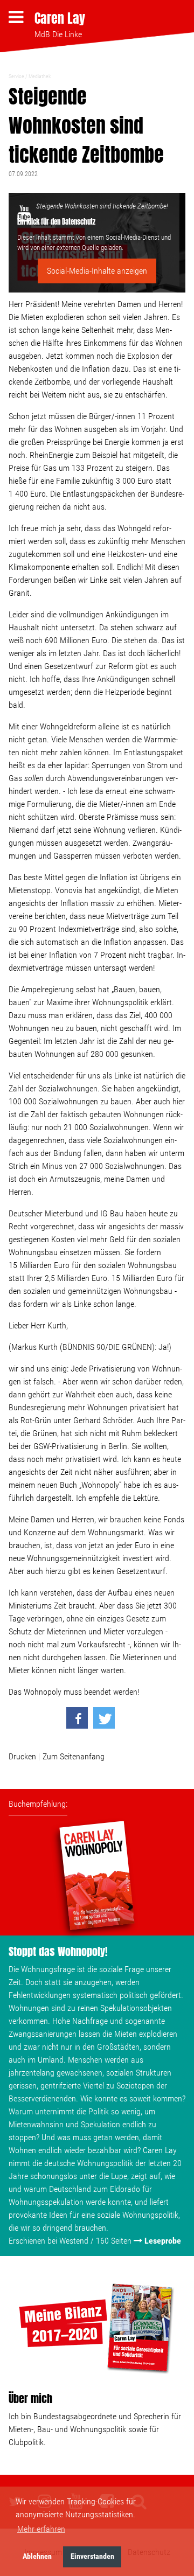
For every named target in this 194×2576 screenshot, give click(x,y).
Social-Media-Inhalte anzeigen (97, 271)
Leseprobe (163, 2241)
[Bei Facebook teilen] (77, 1718)
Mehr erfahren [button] (41, 2529)
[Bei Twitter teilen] (104, 1718)
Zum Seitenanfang (74, 1756)
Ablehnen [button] (37, 2556)
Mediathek (40, 76)
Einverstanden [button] (92, 2556)
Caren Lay (60, 18)
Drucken (22, 1756)
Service (16, 76)
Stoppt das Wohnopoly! (58, 1951)
